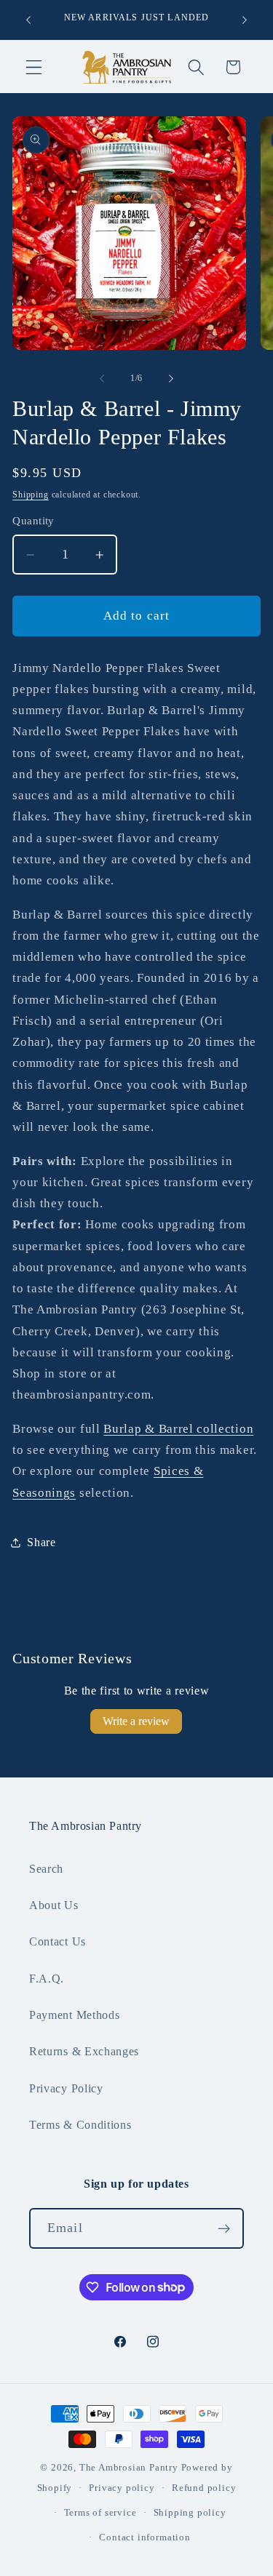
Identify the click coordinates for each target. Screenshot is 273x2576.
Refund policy (204, 2488)
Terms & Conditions (80, 2125)
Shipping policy (190, 2513)
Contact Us (58, 1941)
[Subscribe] (224, 2228)
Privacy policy (122, 2488)
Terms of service (100, 2513)
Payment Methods (74, 2015)
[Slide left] (102, 378)
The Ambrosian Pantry (129, 2468)
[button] (34, 67)
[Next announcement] (245, 20)
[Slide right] (171, 378)
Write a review (136, 1721)
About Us (54, 1905)
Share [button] (41, 1542)
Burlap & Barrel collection (178, 1429)
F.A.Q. (47, 1979)
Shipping (30, 495)
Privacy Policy (66, 2088)
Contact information (145, 2537)
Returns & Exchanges (84, 2051)
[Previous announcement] (28, 20)
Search (46, 1869)
